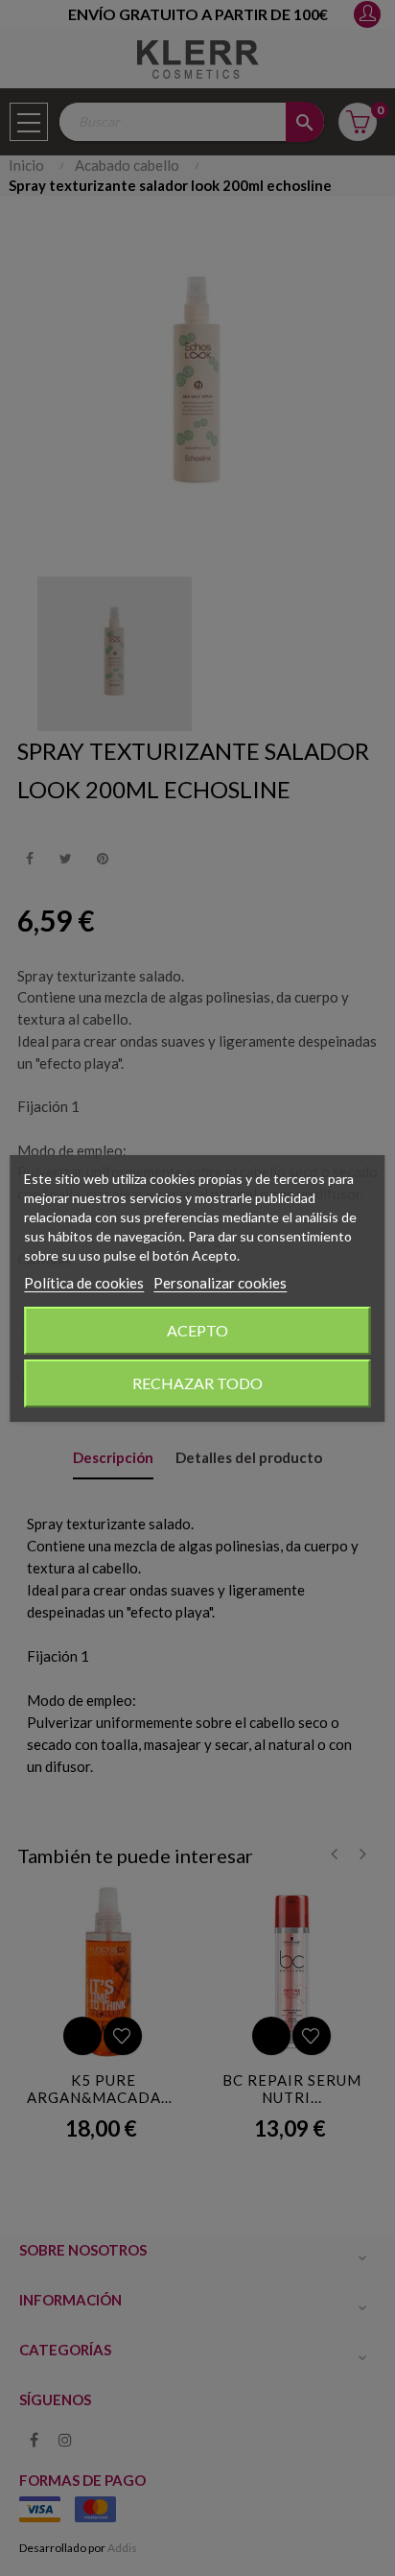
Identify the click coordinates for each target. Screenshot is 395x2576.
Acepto (197, 1330)
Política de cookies (84, 1283)
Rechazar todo (197, 1383)
